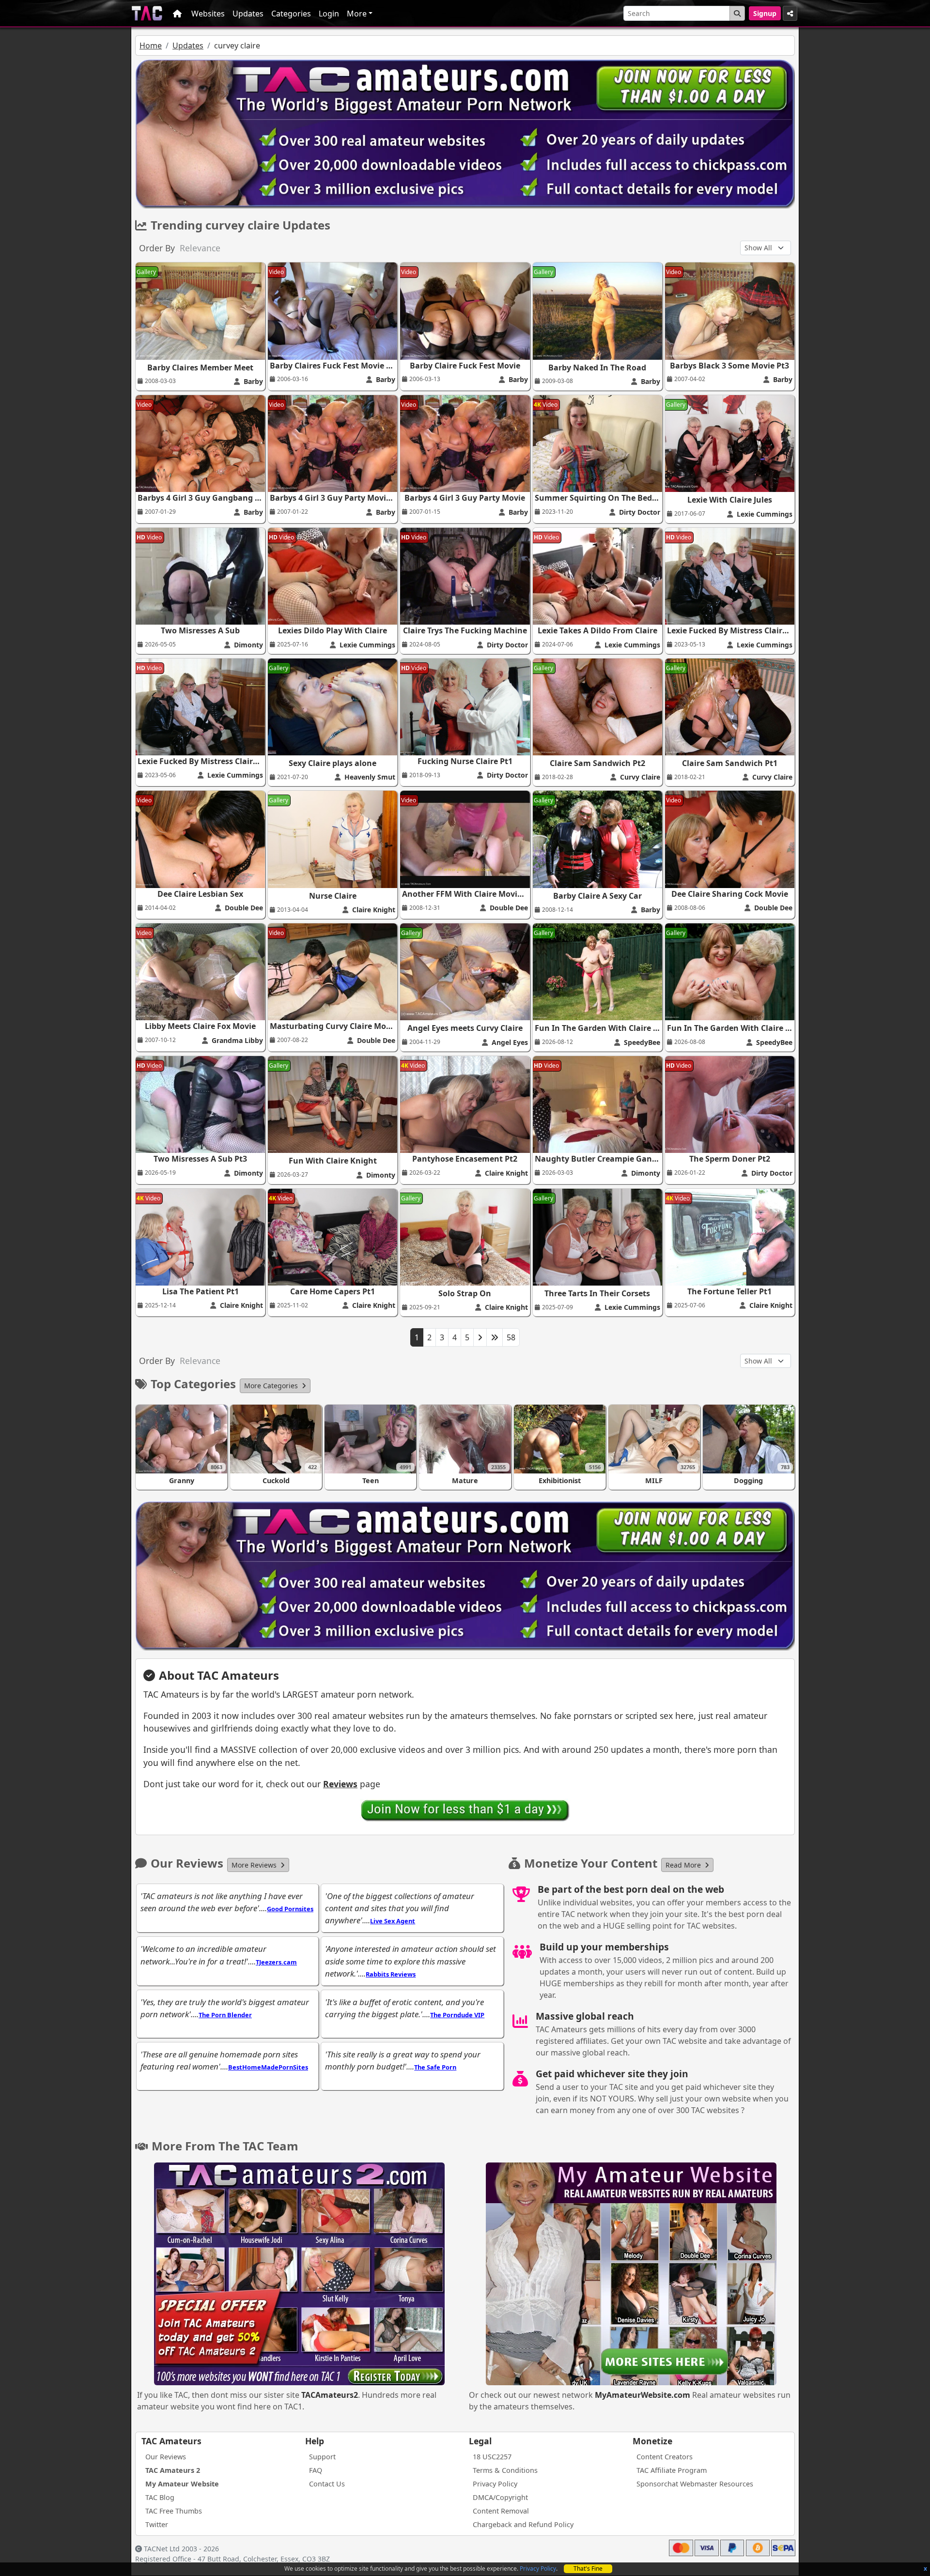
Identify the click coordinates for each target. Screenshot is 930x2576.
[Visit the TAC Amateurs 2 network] (299, 2275)
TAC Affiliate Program (672, 2470)
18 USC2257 (492, 2457)
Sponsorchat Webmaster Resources (695, 2484)
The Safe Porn (435, 2067)
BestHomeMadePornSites (268, 2067)
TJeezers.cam (276, 1962)
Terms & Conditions (505, 2470)
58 (511, 1337)
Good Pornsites (290, 1909)
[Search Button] (737, 13)
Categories (291, 14)
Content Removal (501, 2511)
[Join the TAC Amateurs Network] (465, 1810)
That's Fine (588, 2568)
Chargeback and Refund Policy (523, 2524)
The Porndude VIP (457, 2015)
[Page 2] (480, 1337)
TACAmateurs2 (330, 2395)
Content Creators (665, 2457)
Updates (248, 14)
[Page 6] (495, 1337)
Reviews (340, 1784)
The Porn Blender (225, 2015)
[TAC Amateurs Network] (147, 13)
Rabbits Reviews (391, 1974)
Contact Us (327, 2484)
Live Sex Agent (393, 1921)
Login (329, 14)
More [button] (357, 14)
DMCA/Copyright (500, 2497)
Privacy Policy (538, 2568)
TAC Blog (160, 2497)
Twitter (157, 2524)
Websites (208, 14)
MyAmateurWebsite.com (643, 2395)
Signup (765, 13)
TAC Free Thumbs (174, 2511)
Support (322, 2457)
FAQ (316, 2470)
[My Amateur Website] (631, 2275)
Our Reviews (166, 2457)
